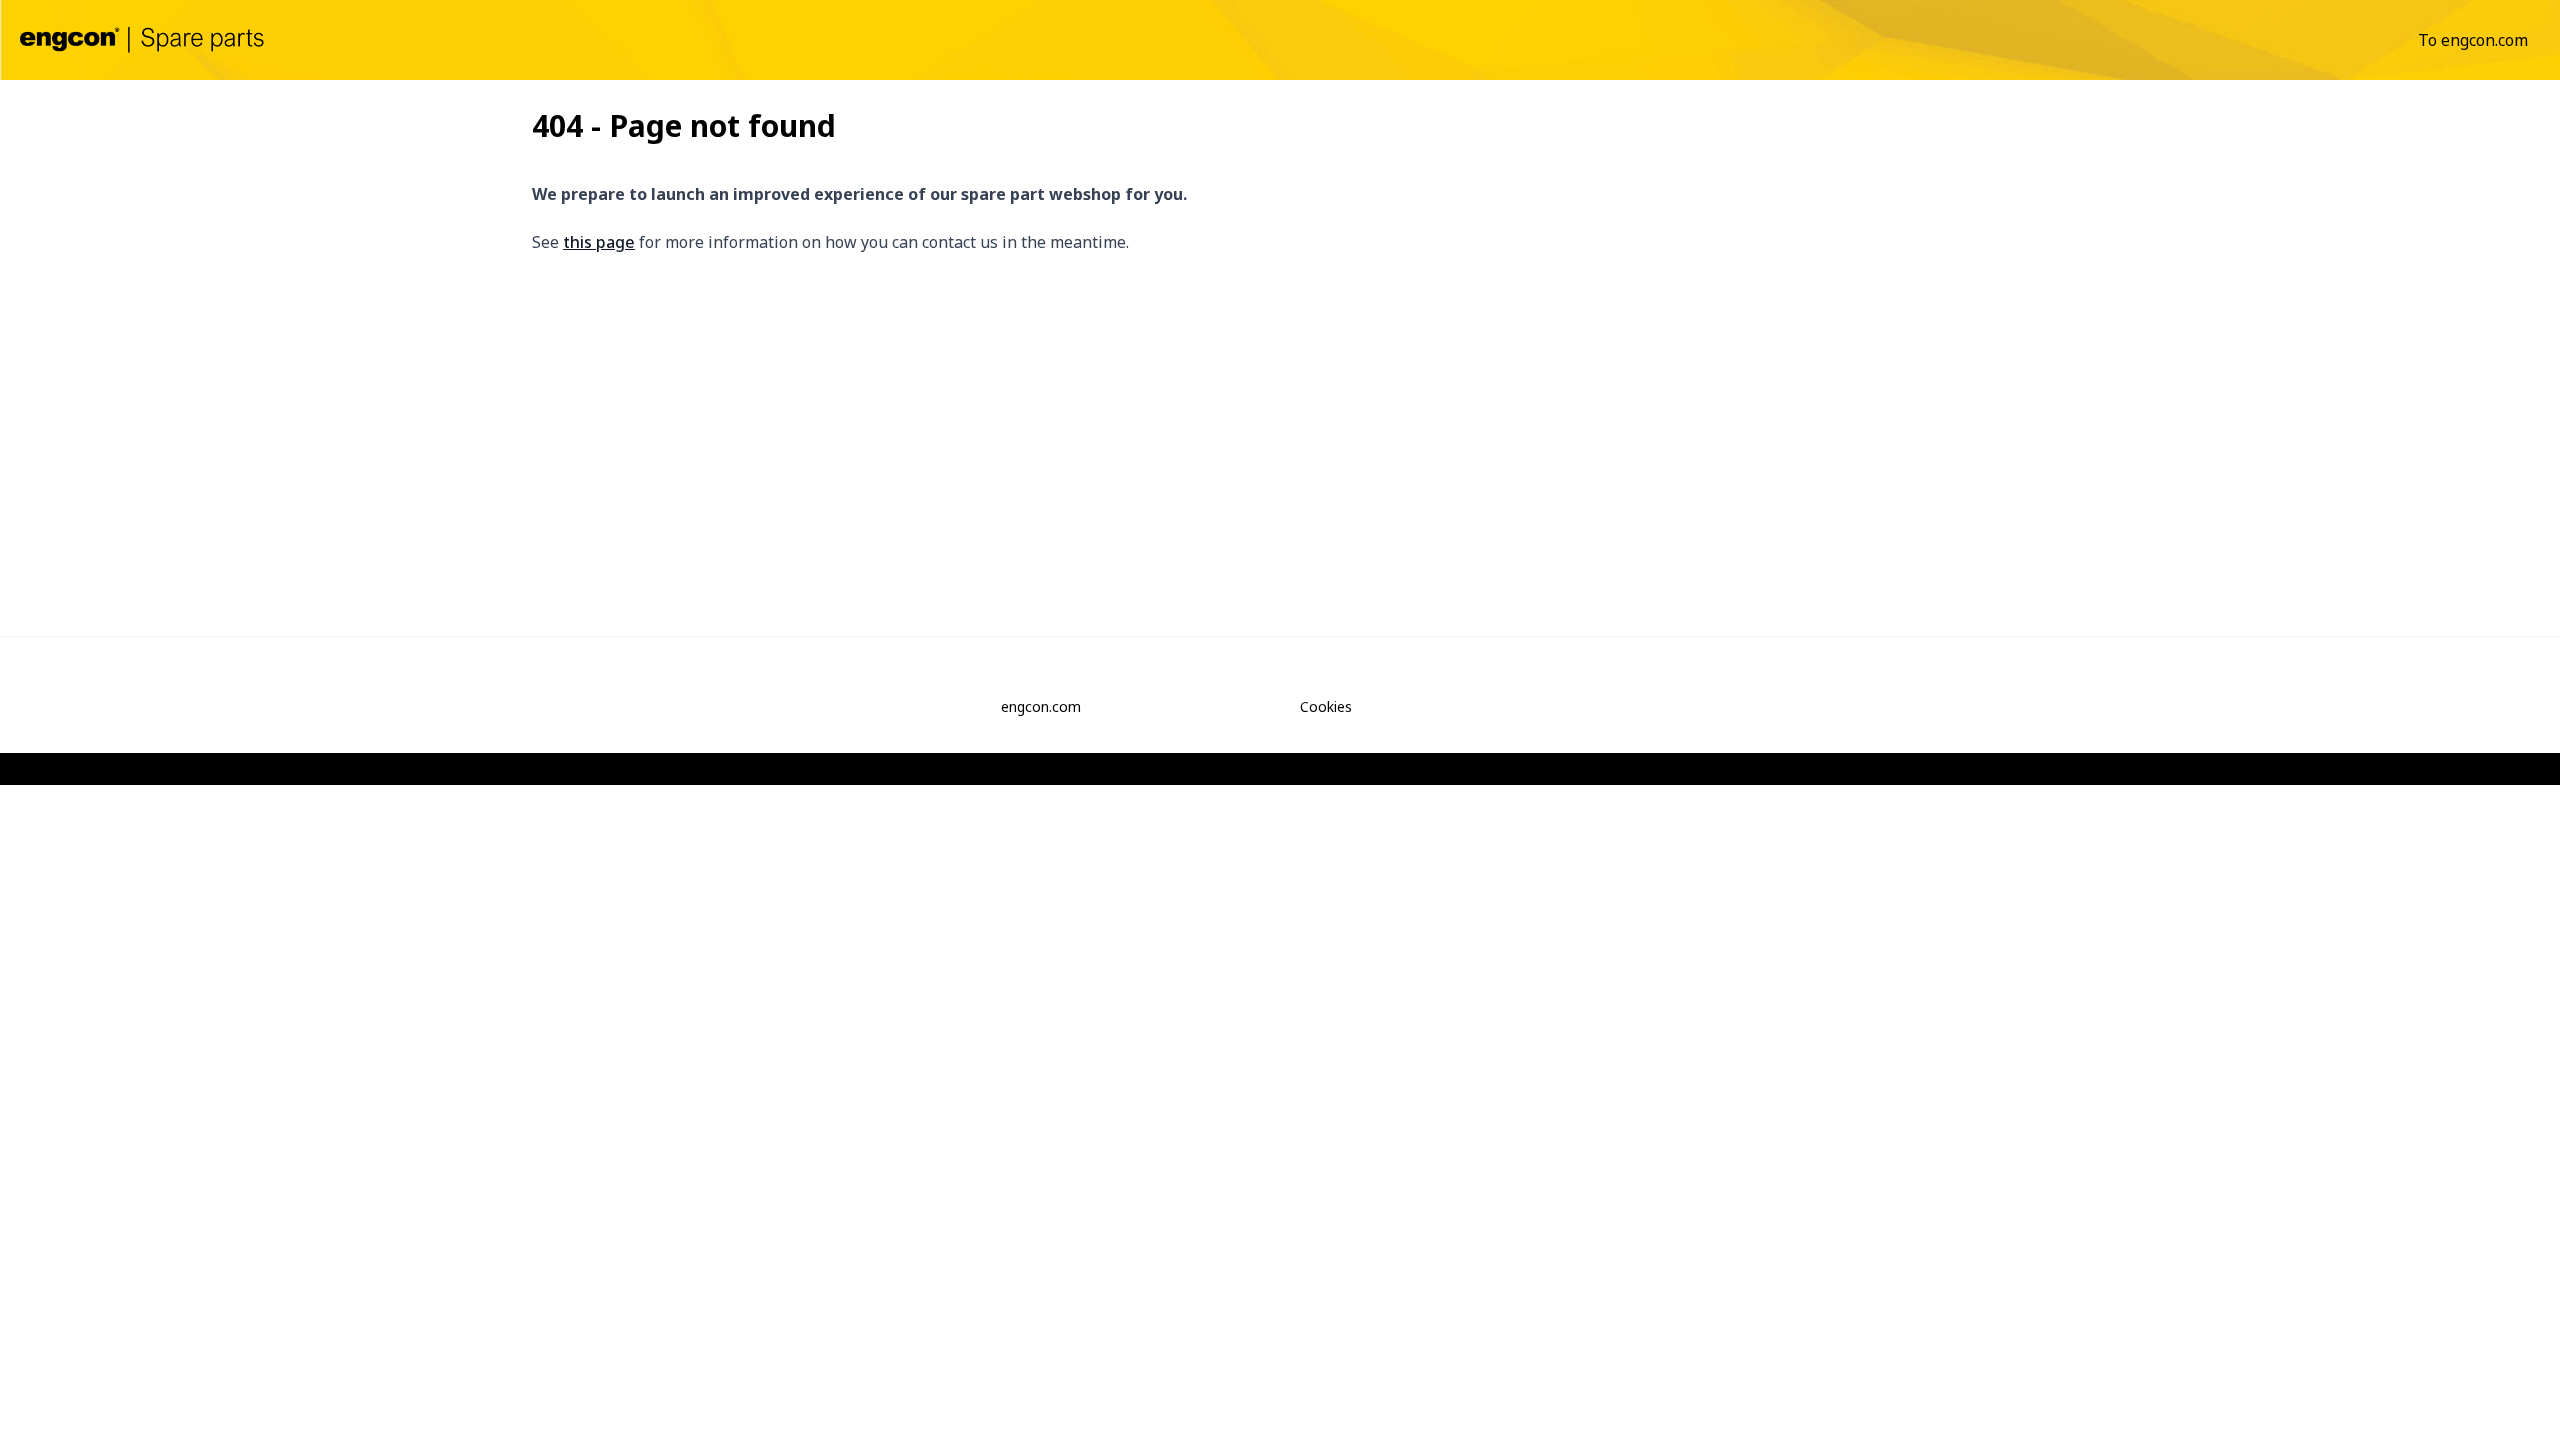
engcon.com (1041, 706)
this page (599, 242)
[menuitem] (2473, 40)
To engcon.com (2473, 40)
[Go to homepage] (142, 39)
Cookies (1326, 706)
